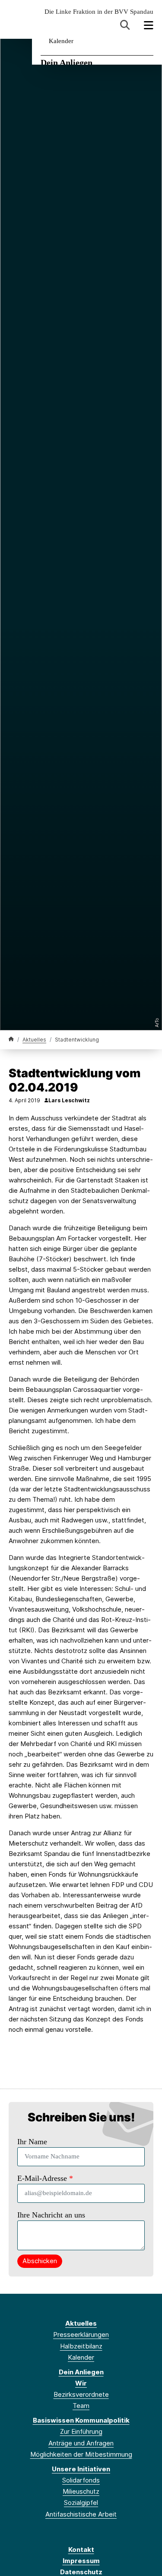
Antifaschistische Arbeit (81, 2514)
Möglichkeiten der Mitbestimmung (81, 2454)
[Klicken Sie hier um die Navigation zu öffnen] (149, 25)
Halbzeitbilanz (81, 2346)
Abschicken (40, 2261)
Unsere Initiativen (81, 2469)
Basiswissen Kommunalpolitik (81, 2420)
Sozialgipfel (81, 2503)
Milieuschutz (81, 2491)
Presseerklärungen (81, 2334)
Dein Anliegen (67, 62)
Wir (81, 2383)
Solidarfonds (81, 2480)
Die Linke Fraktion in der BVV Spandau (99, 12)
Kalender (61, 41)
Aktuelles (34, 1040)
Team (81, 2406)
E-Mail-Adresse (45, 2178)
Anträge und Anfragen (81, 2443)
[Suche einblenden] (125, 25)
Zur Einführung (81, 2431)
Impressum (81, 2561)
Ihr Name (32, 2142)
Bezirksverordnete (81, 2394)
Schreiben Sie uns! (81, 2117)
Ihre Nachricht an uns (51, 2215)
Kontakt (81, 2549)
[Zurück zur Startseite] (11, 1039)
